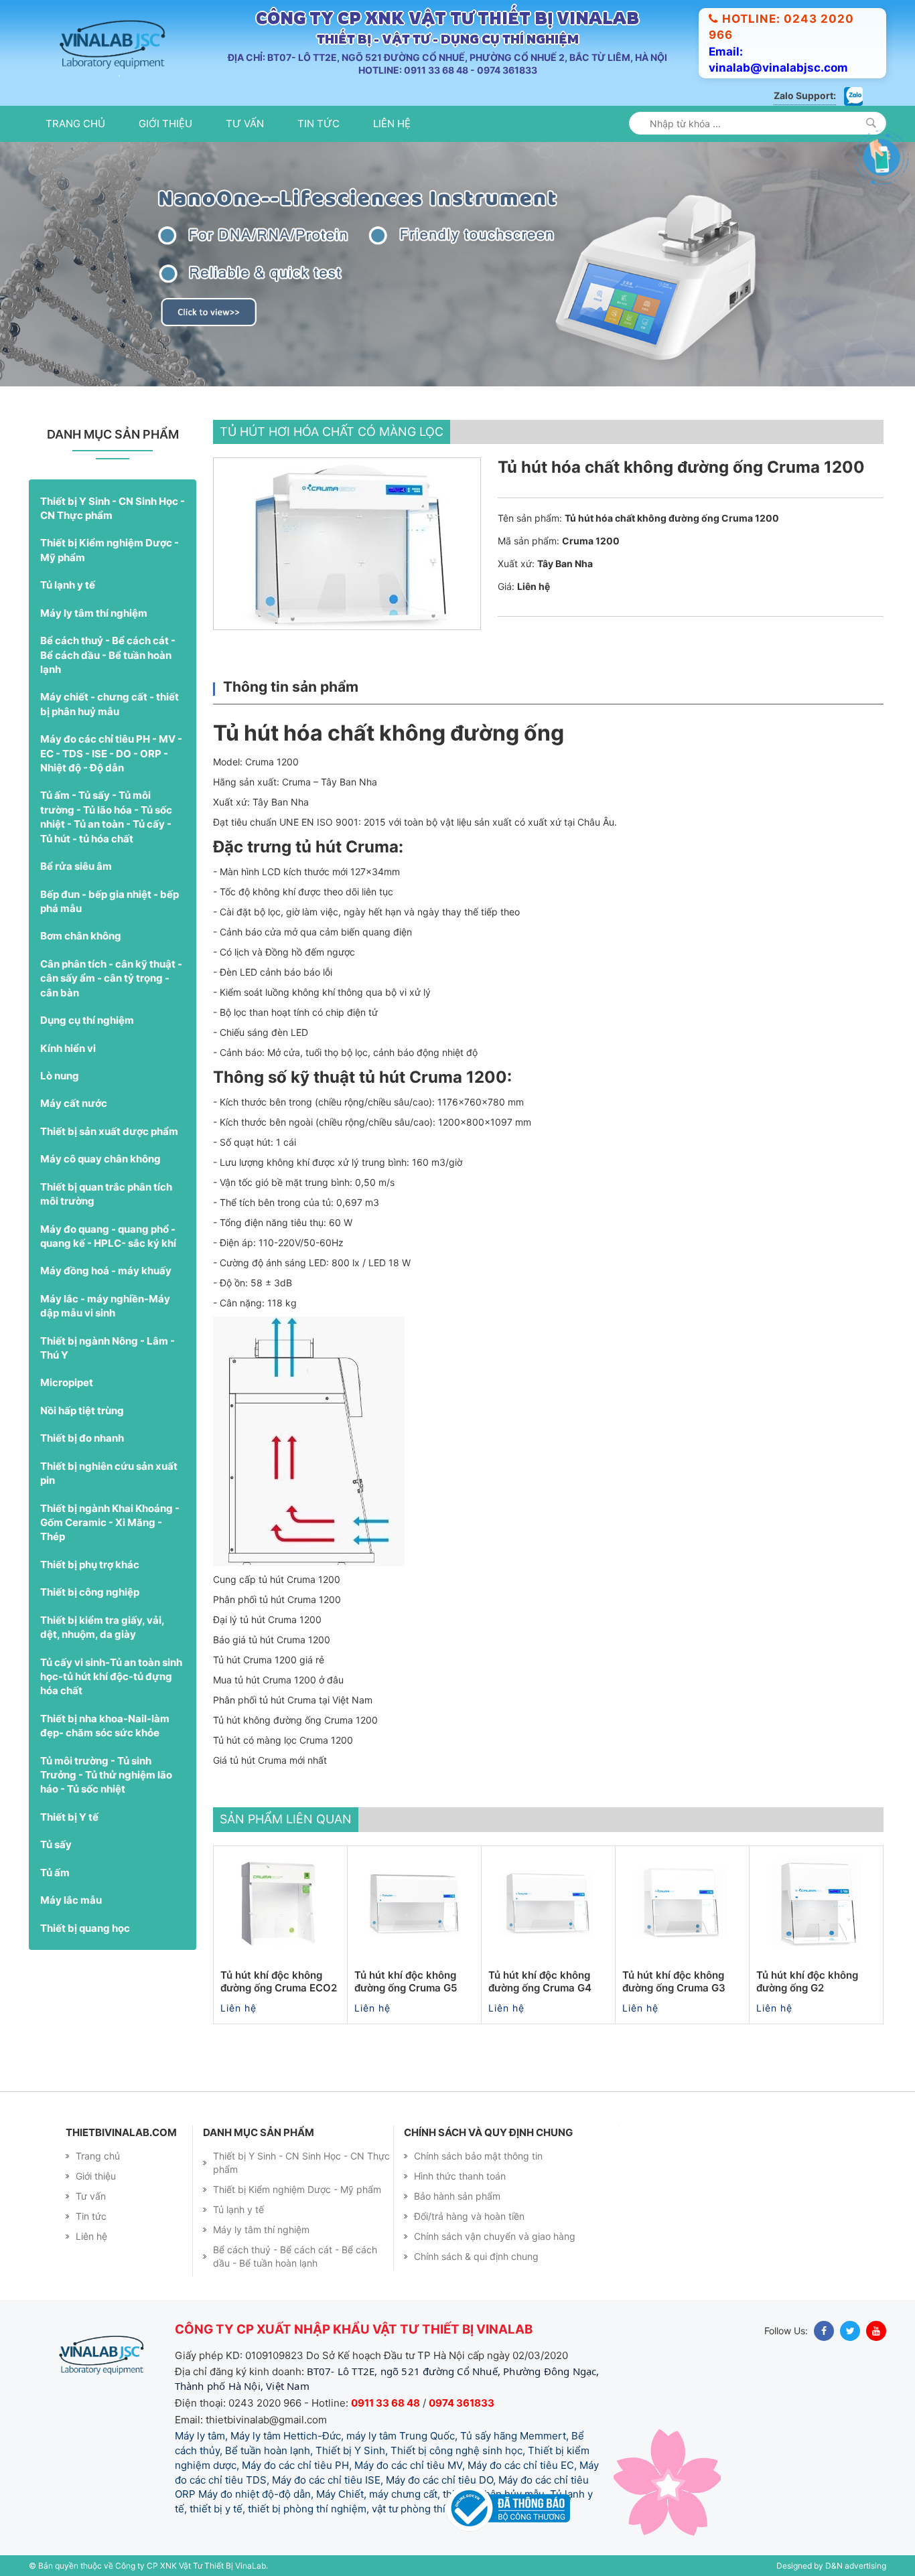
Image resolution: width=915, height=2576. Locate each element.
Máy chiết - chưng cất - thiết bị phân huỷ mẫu (110, 704)
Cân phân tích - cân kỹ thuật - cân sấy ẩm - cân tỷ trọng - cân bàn (111, 978)
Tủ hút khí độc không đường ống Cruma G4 (540, 1982)
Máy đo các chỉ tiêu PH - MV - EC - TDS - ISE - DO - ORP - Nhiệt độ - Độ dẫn (111, 753)
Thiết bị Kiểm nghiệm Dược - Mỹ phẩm (110, 550)
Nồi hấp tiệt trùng (82, 1411)
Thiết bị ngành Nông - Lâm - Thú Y (108, 1348)
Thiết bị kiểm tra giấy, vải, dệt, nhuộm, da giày (102, 1627)
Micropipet (67, 1382)
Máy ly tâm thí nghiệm (94, 613)
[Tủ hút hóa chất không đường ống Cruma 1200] (347, 544)
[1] (871, 123)
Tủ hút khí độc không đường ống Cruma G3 (674, 1982)
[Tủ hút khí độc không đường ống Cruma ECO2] (280, 1903)
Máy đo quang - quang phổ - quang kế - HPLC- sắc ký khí (108, 1236)
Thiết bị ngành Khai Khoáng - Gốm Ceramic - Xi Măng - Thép (110, 1523)
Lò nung (60, 1076)
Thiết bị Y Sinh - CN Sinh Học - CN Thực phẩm (113, 508)
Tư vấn (245, 124)
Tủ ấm (55, 1873)
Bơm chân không (81, 936)
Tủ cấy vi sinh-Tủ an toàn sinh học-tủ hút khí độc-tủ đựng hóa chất (111, 1677)
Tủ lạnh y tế (68, 585)
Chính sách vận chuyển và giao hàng (495, 2236)
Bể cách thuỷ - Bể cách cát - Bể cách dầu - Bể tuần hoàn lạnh (108, 655)
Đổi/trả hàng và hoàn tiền (469, 2216)
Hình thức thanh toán (460, 2176)
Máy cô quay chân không (100, 1159)
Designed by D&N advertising (831, 2566)
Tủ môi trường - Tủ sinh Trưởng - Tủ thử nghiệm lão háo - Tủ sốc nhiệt (106, 1775)
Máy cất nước (74, 1103)
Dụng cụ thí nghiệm (87, 1020)
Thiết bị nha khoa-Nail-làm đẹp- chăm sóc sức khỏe (105, 1726)
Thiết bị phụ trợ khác (90, 1565)
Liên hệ (392, 124)
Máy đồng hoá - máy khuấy (106, 1271)
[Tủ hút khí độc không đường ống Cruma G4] (548, 1903)
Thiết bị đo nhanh (82, 1438)
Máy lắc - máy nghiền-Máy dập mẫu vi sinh (105, 1306)
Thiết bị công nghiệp (90, 1592)
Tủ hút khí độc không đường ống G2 (807, 1982)
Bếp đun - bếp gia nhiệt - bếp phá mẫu (110, 901)
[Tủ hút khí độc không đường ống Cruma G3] (682, 1903)
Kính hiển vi (68, 1048)
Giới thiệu (165, 124)
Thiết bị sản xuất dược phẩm (109, 1131)
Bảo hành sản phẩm (457, 2196)
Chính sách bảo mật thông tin (478, 2156)
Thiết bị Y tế (69, 1817)
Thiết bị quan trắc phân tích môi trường (106, 1194)
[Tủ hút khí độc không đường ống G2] (816, 1903)
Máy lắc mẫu (71, 1900)
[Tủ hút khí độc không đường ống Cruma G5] (414, 1903)
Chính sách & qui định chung (476, 2256)
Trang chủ (75, 124)
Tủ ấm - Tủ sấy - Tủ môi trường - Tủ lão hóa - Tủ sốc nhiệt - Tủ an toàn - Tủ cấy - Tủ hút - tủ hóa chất (106, 817)
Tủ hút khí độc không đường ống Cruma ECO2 (279, 1982)
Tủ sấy (56, 1844)
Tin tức (319, 124)
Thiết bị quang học (85, 1928)
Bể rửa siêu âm (76, 866)
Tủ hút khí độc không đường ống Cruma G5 (406, 1982)
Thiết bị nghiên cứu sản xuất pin (109, 1473)
